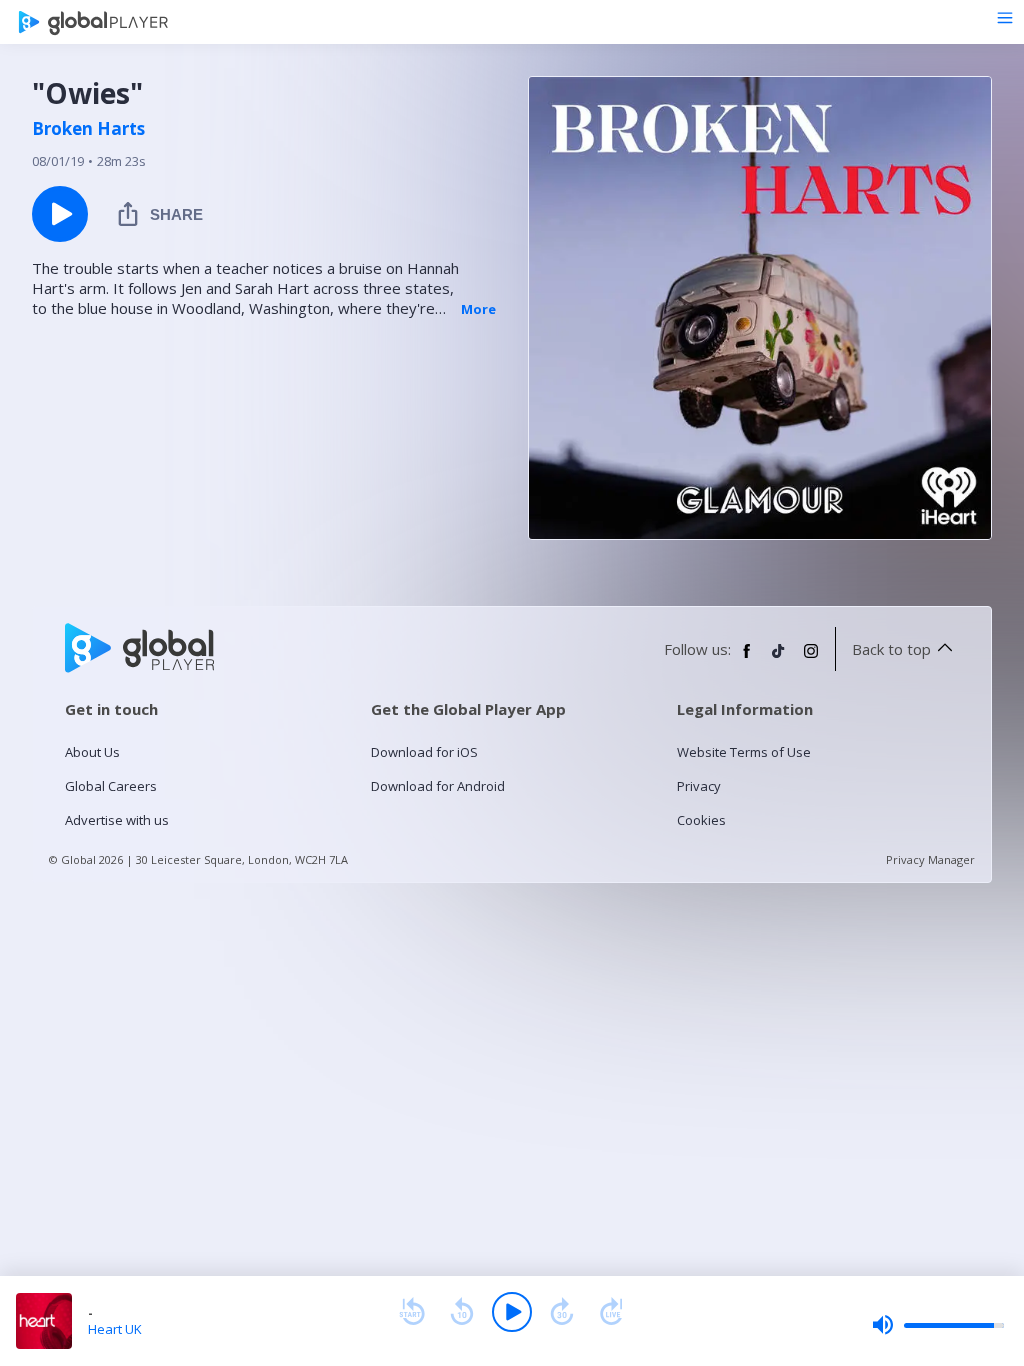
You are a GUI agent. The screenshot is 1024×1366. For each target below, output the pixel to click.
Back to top (891, 649)
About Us (92, 752)
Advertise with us (117, 820)
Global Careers (111, 786)
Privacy (699, 786)
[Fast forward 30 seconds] (562, 1312)
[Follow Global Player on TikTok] (779, 659)
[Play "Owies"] (60, 214)
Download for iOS (424, 752)
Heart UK (115, 1329)
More (478, 309)
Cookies (701, 820)
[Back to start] (412, 1312)
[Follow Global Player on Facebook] (747, 659)
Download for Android (438, 786)
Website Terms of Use (744, 752)
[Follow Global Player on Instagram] (811, 659)
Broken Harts (88, 129)
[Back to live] (612, 1312)
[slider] (938, 1325)
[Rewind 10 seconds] (462, 1312)
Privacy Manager (930, 859)
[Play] (512, 1312)
